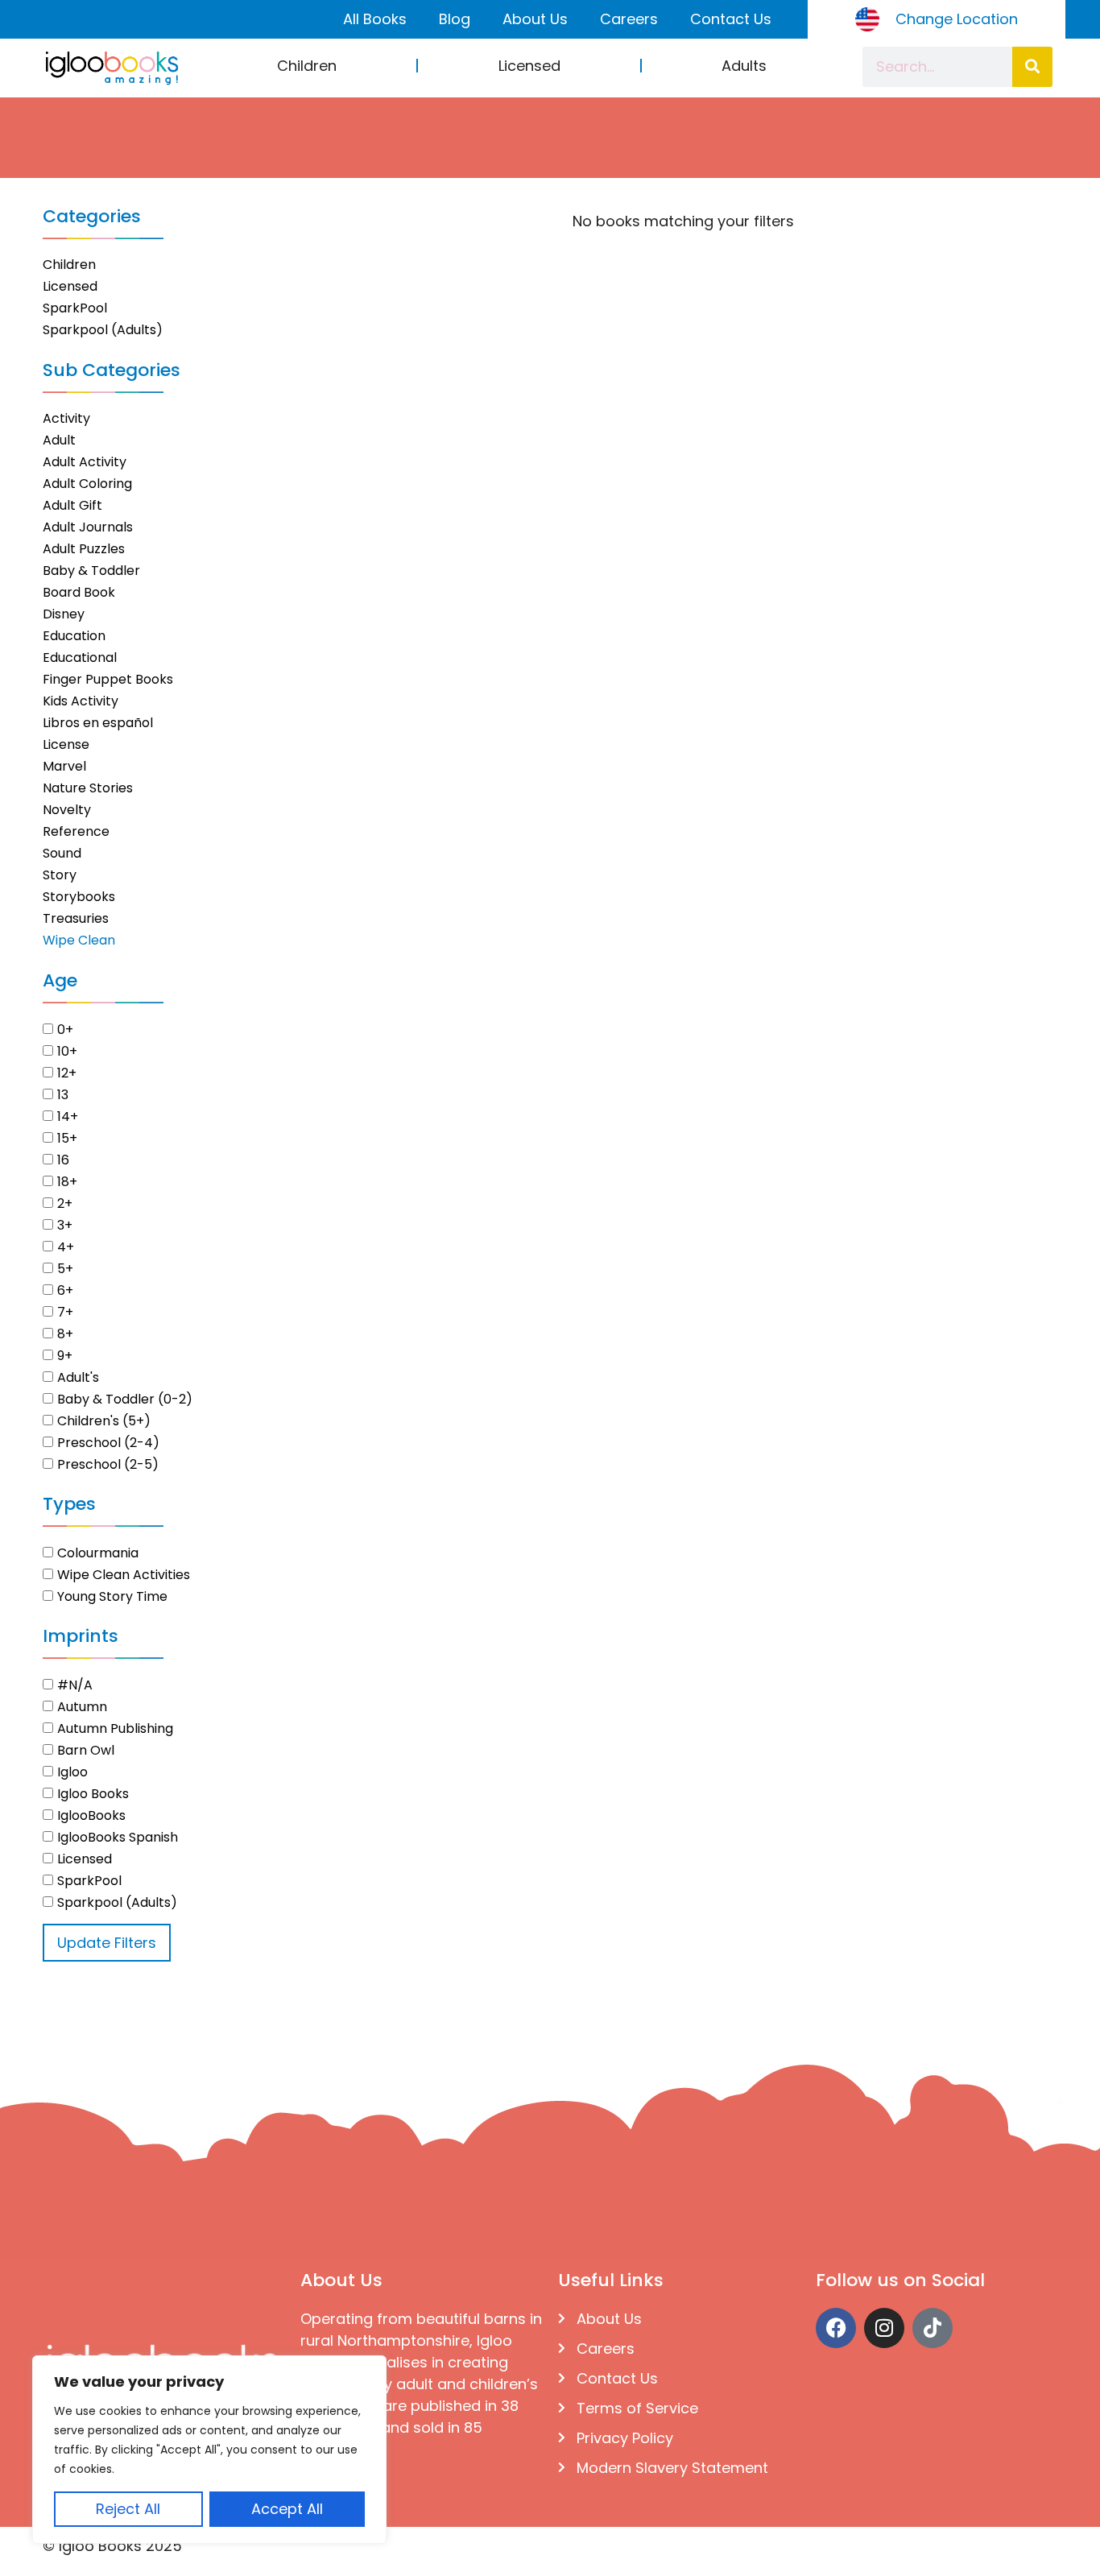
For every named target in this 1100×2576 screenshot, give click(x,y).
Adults (744, 66)
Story (60, 875)
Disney (64, 614)
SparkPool (75, 308)
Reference (76, 831)
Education (74, 636)
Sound (62, 853)
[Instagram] (884, 2328)
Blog (455, 19)
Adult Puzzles (84, 549)
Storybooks (79, 897)
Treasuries (76, 918)
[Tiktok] (933, 2328)
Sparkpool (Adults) (103, 330)
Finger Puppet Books (108, 679)
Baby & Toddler (91, 571)
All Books (375, 19)
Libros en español (98, 723)
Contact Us (731, 19)
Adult (59, 440)
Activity (66, 418)
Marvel (64, 766)
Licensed (529, 66)
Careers (629, 19)
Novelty (67, 810)
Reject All (128, 2509)
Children (307, 66)
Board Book (79, 592)
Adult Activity (85, 462)
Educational (80, 657)
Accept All (287, 2509)
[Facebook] (836, 2328)
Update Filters (107, 1943)
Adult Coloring (87, 484)
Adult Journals (88, 527)
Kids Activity (81, 701)
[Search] (1032, 67)
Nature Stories (88, 788)
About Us (535, 19)
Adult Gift (72, 505)
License (66, 744)
